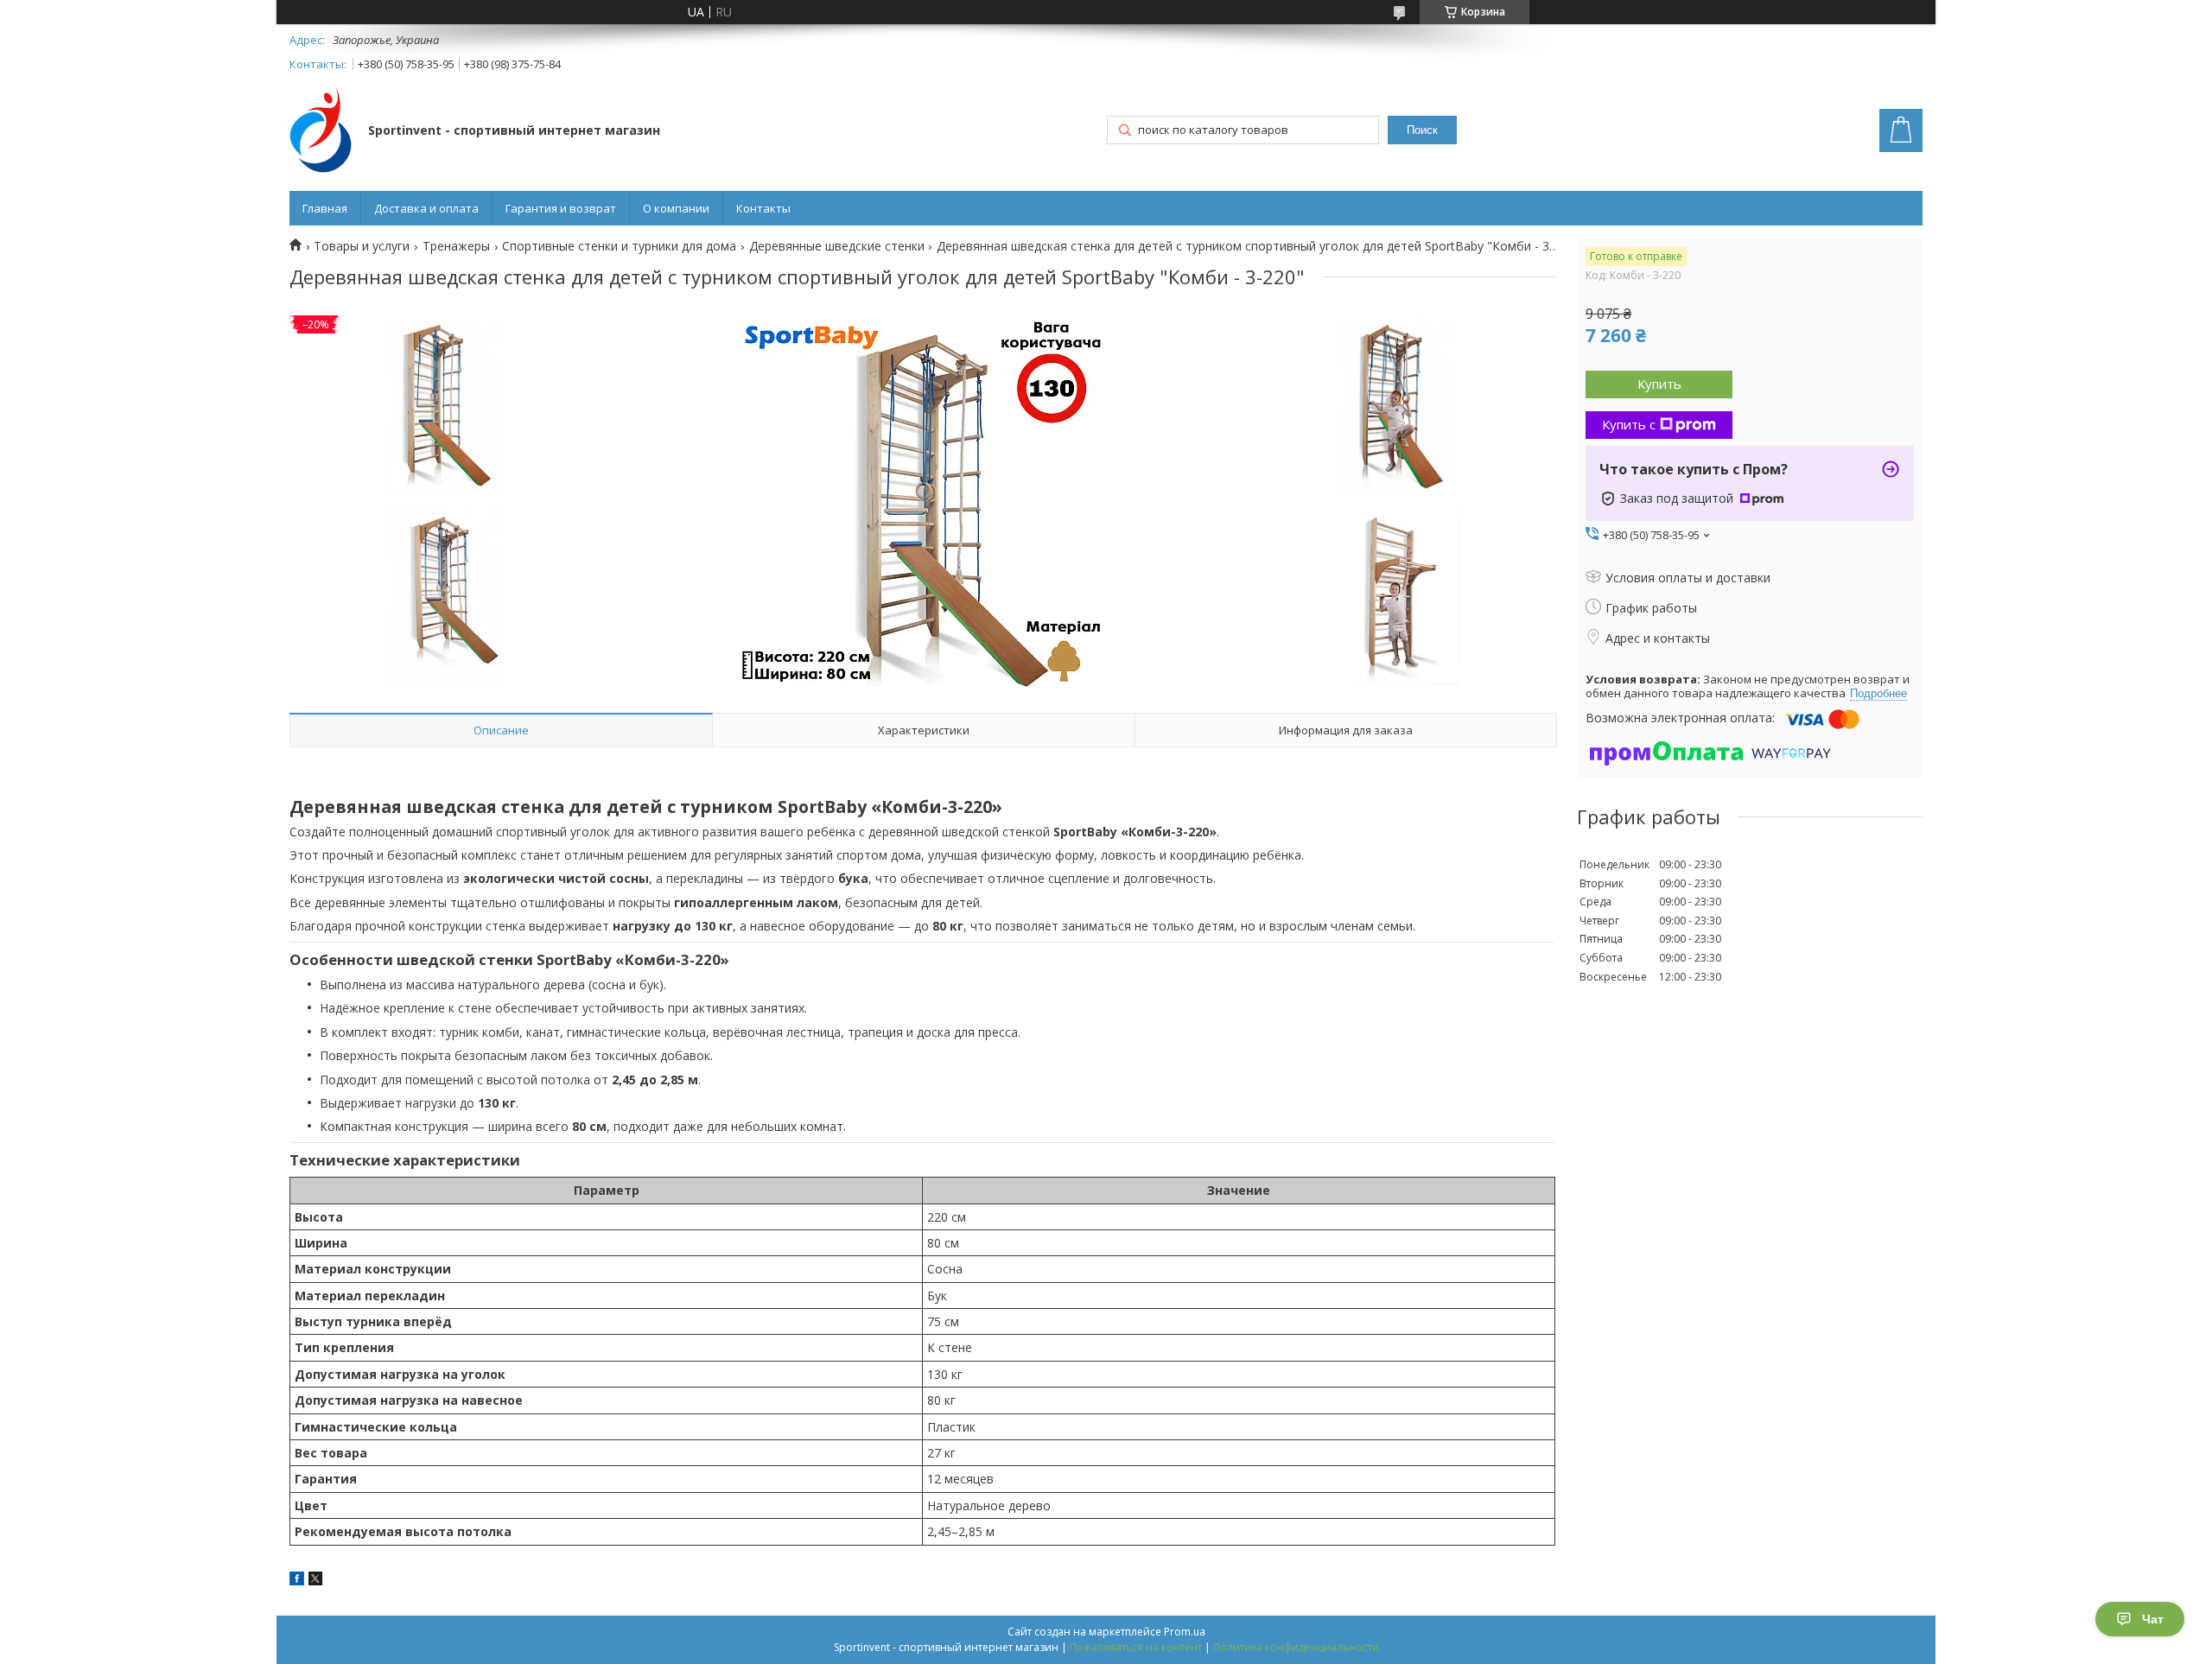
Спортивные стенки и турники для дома (619, 246)
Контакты (763, 208)
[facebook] (297, 1581)
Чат (2153, 1619)
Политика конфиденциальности (1296, 1647)
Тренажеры (456, 246)
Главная (325, 208)
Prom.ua (1185, 1632)
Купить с (1629, 424)
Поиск (1422, 130)
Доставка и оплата (426, 208)
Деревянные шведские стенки (837, 246)
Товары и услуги (362, 246)
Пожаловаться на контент (1136, 1647)
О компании (676, 208)
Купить (1659, 384)
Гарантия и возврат (561, 208)
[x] (315, 1581)
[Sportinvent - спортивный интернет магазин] (321, 132)
